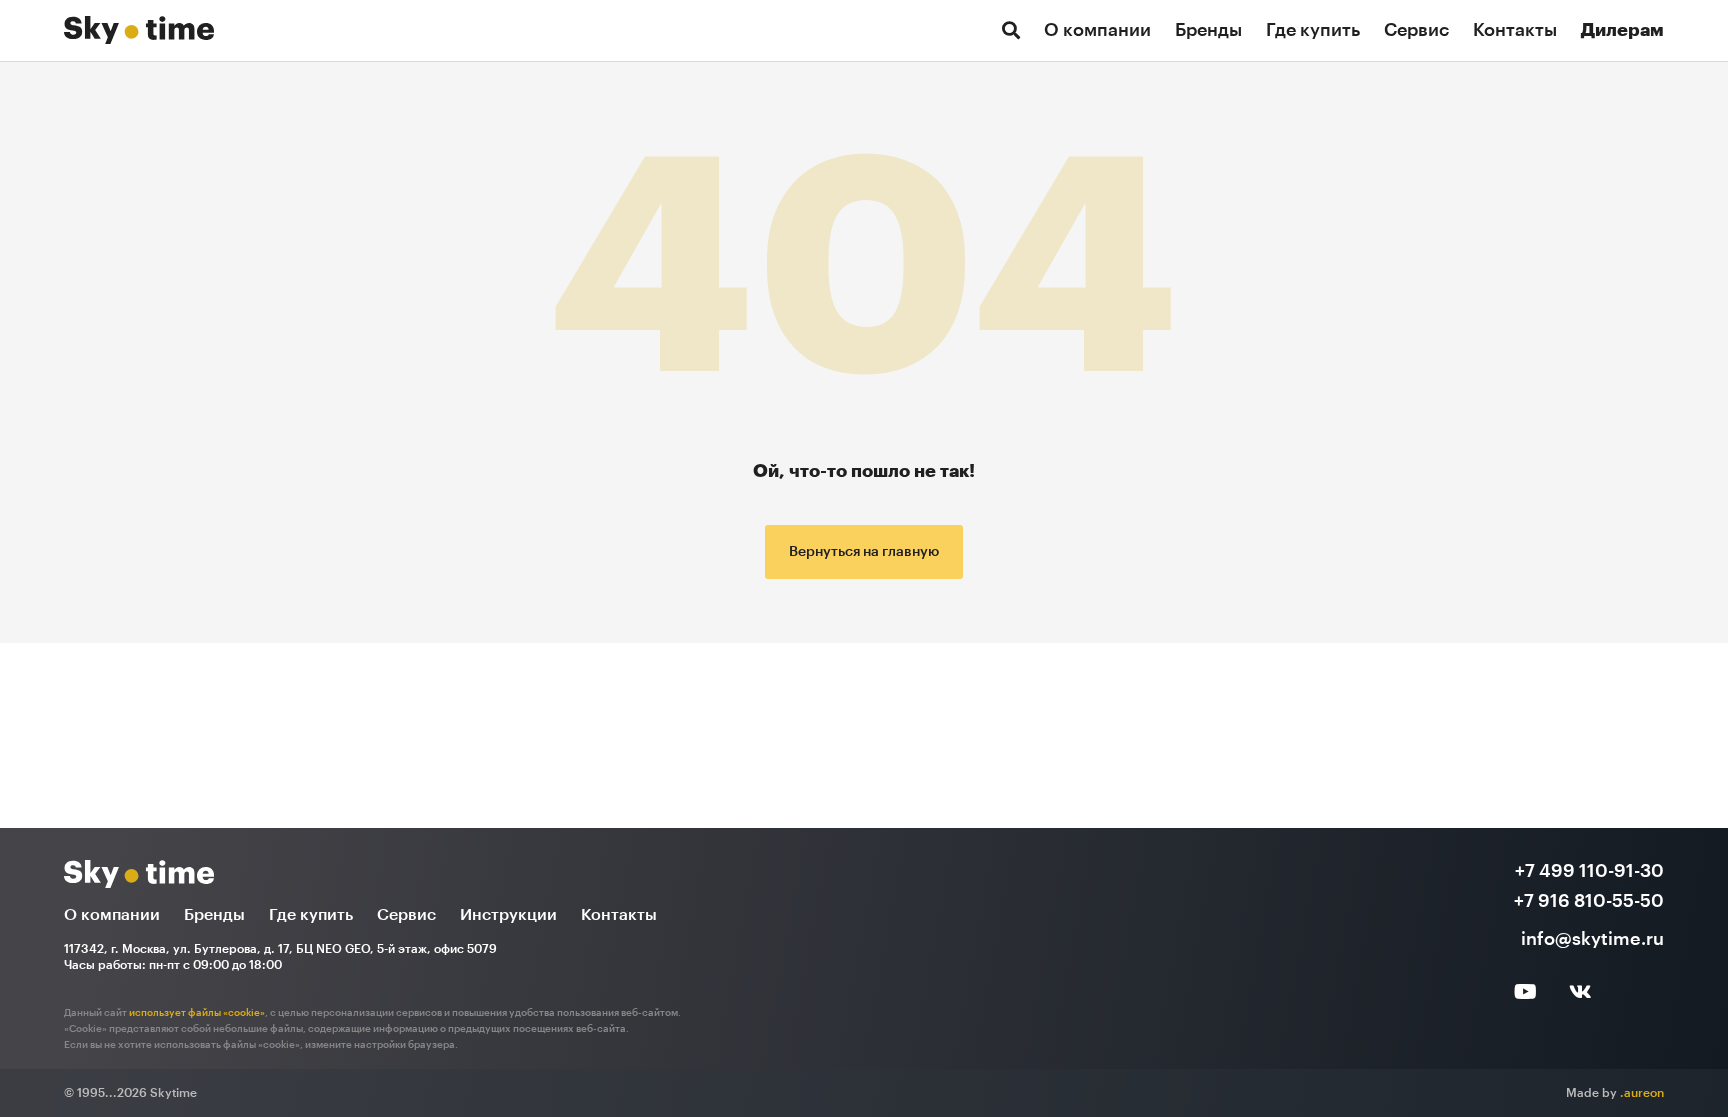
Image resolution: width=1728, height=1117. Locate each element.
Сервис (1416, 30)
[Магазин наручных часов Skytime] (139, 25)
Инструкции (508, 915)
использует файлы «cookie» (197, 1013)
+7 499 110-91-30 (1589, 871)
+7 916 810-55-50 (1589, 901)
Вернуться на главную (864, 552)
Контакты (1515, 30)
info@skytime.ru (1592, 939)
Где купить (1313, 30)
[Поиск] (1011, 30)
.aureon (1642, 1093)
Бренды (1208, 30)
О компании (1097, 30)
